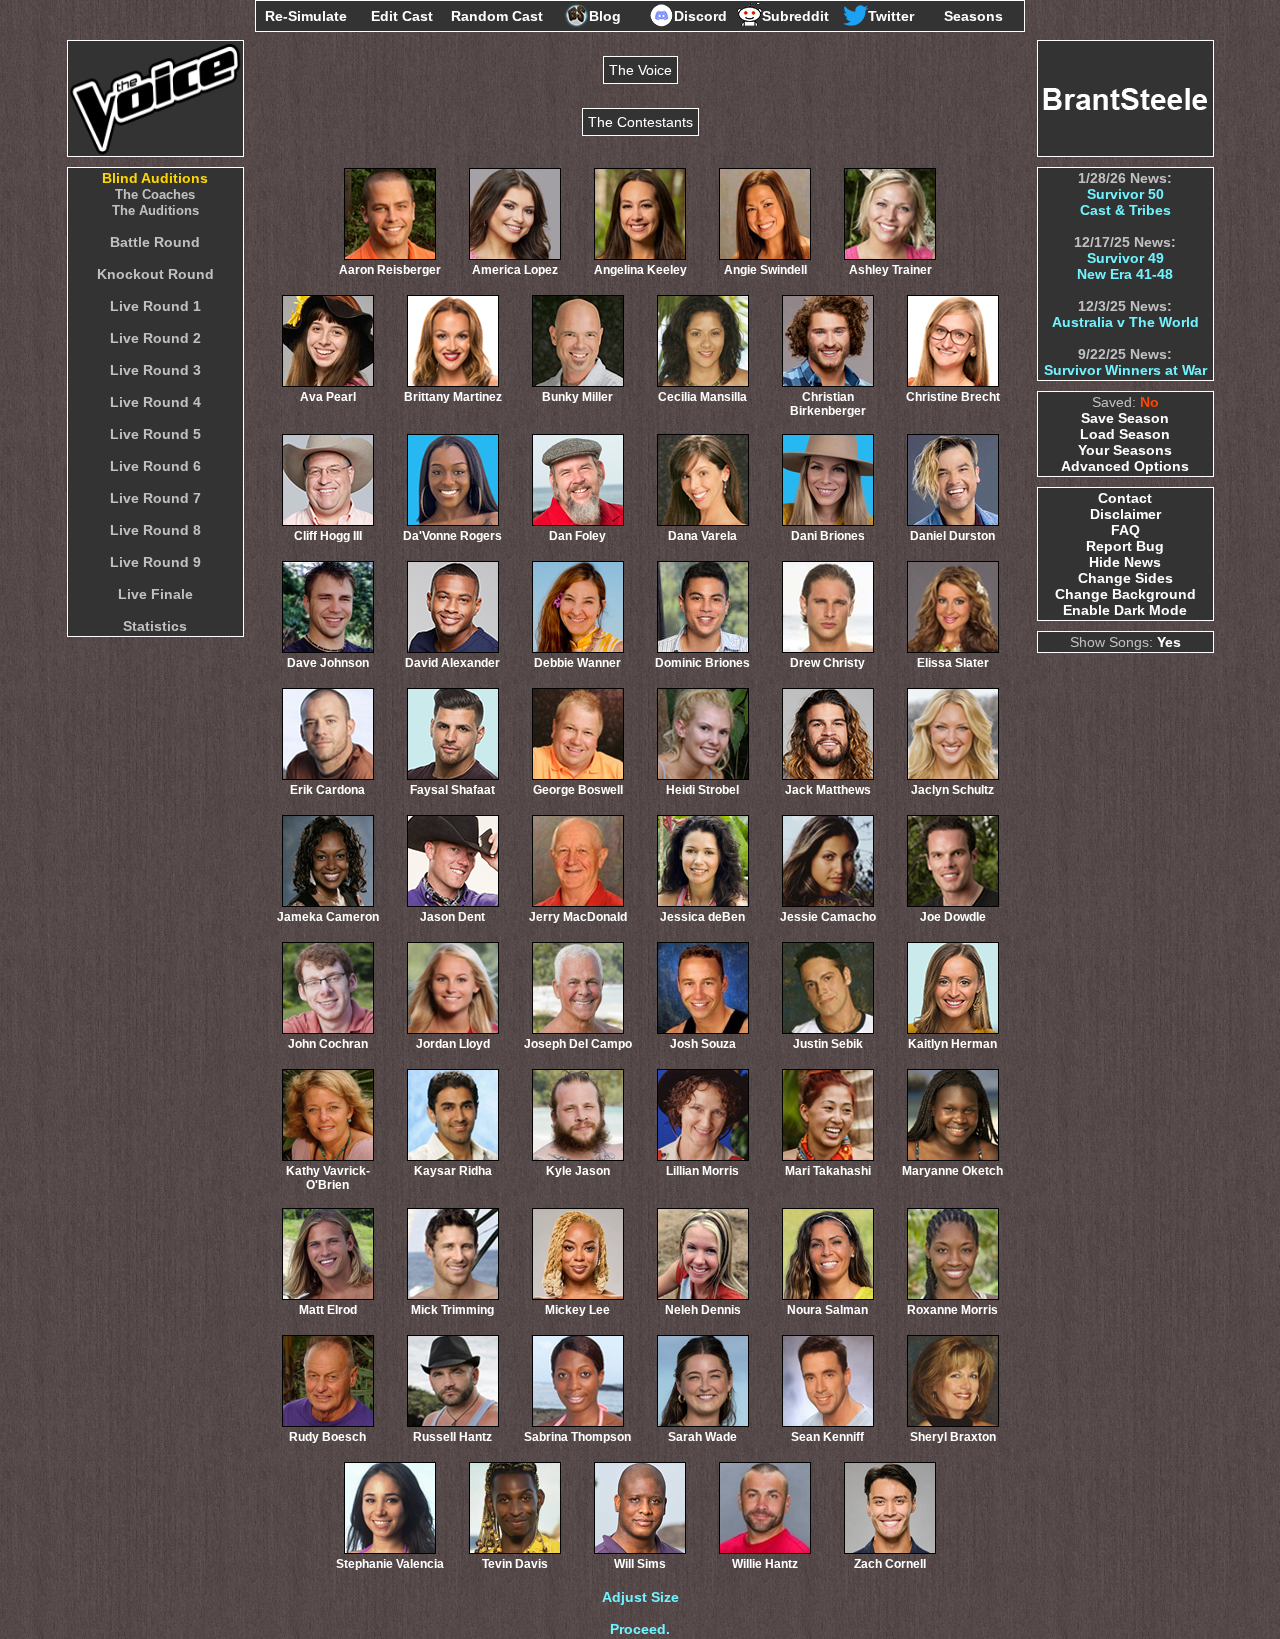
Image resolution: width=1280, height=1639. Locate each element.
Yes (1169, 642)
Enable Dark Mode (1125, 610)
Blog (605, 16)
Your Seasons (1125, 450)
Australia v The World (1125, 322)
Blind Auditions (155, 178)
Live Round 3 (155, 370)
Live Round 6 (155, 466)
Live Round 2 (155, 338)
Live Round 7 (155, 498)
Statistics (155, 626)
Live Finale (155, 594)
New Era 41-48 (1125, 274)
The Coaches (155, 194)
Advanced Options (1125, 466)
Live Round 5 (155, 434)
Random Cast (497, 16)
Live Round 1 (155, 306)
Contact (1125, 498)
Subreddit (795, 16)
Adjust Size (640, 1597)
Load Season (1125, 434)
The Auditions (155, 210)
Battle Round (155, 242)
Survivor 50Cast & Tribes (1125, 202)
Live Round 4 (155, 402)
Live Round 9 (155, 562)
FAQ (1125, 530)
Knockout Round (155, 274)
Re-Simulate (306, 16)
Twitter (891, 16)
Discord (700, 16)
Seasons (973, 16)
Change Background (1125, 594)
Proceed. (640, 1629)
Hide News (1125, 562)
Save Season (1125, 418)
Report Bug (1125, 546)
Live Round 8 (155, 530)
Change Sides (1125, 578)
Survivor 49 (1125, 258)
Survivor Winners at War (1125, 370)
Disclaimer (1125, 514)
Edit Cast (402, 16)
